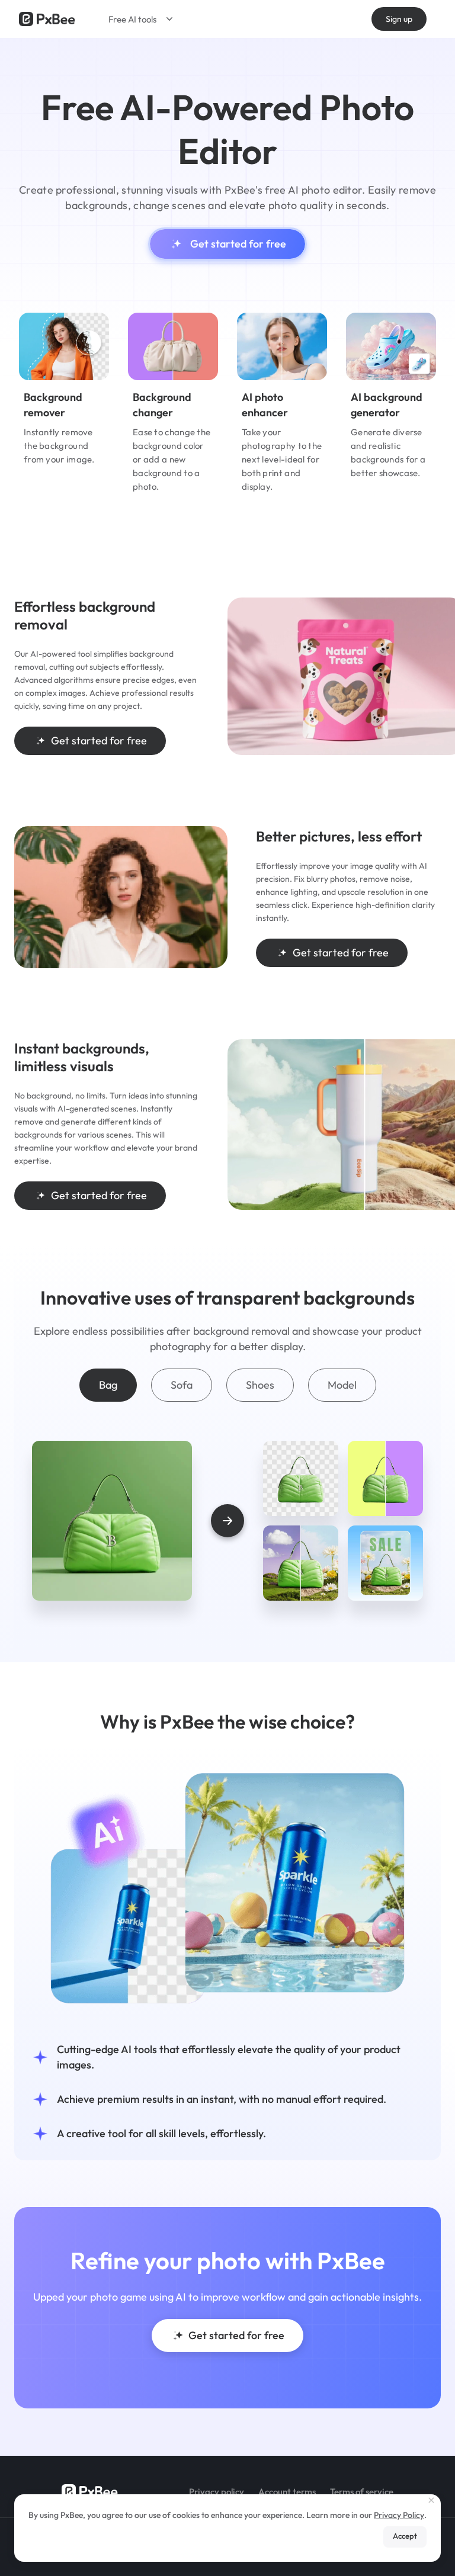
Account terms (287, 2492)
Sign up (399, 19)
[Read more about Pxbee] (47, 19)
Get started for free (238, 244)
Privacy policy (217, 2492)
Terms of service (362, 2492)
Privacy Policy (399, 2515)
